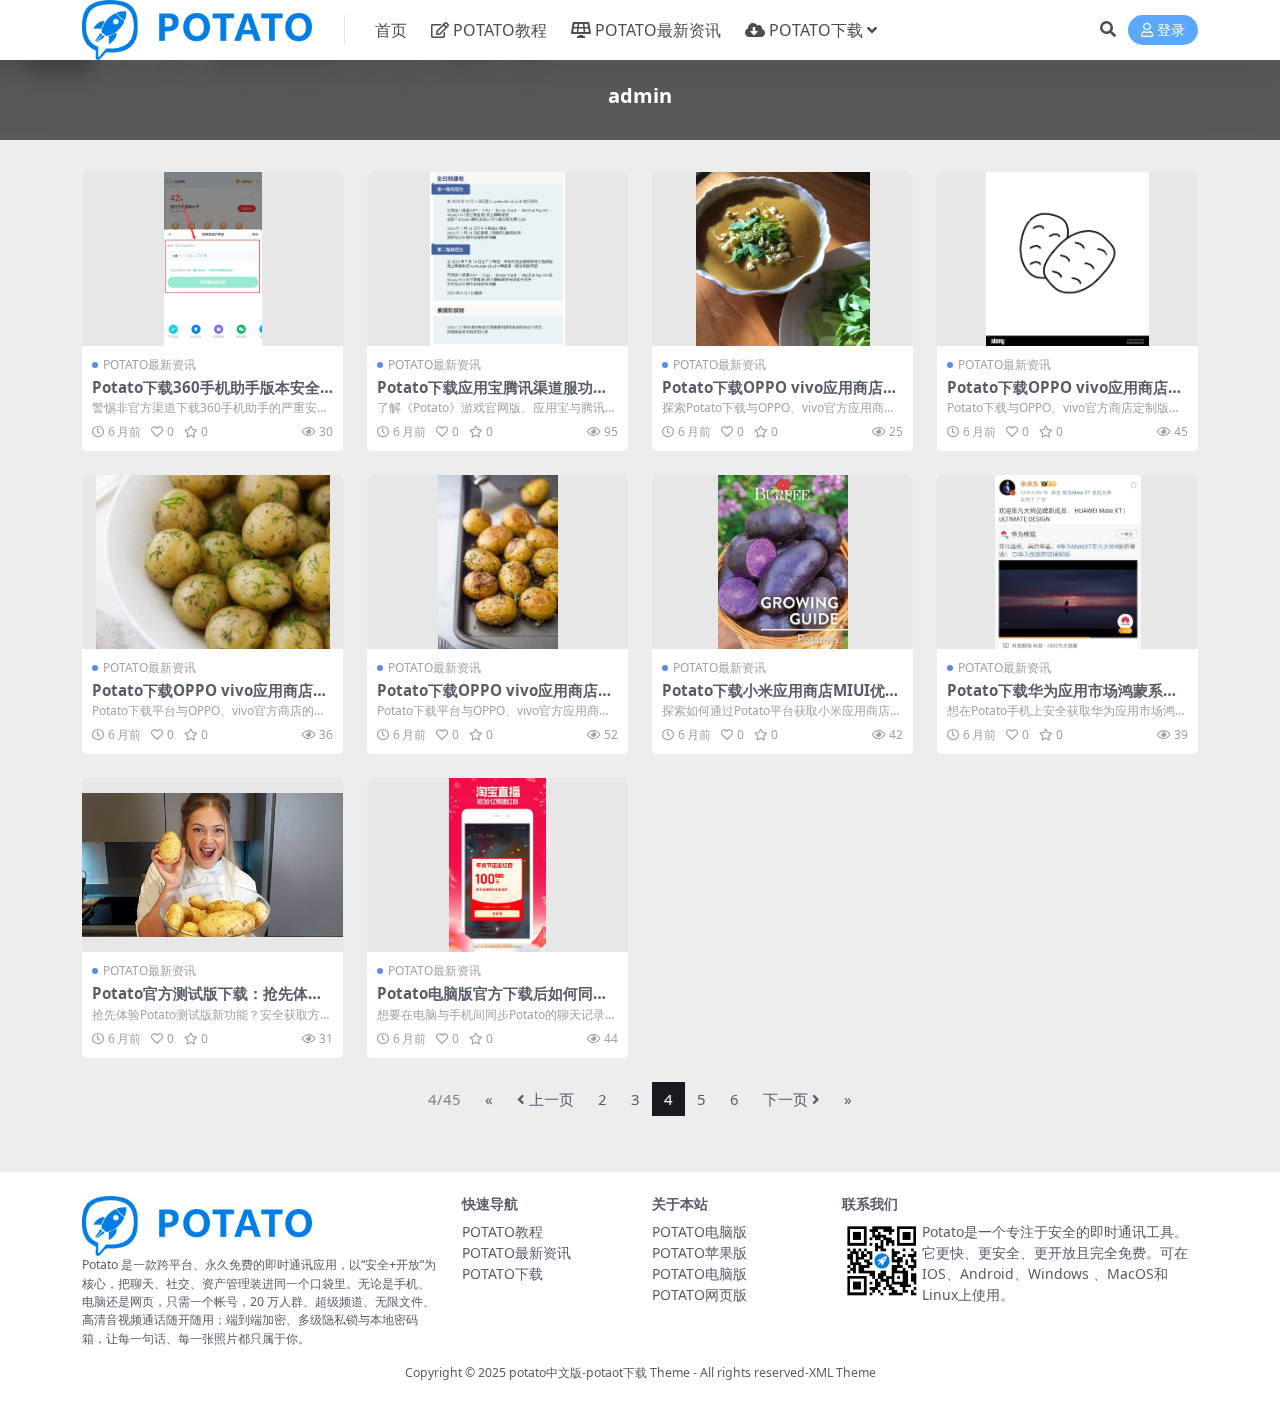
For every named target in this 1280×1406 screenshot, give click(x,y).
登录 (1171, 30)
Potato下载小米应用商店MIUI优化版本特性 (781, 699)
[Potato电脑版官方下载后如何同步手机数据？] (497, 865)
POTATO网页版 (699, 1294)
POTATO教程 (500, 30)
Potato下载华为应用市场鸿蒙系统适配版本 (1062, 699)
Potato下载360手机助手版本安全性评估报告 (206, 396)
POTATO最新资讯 (658, 30)
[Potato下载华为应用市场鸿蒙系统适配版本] (1067, 562)
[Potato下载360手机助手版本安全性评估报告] (212, 259)
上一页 (551, 1099)
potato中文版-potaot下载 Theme (599, 1372)
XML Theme (842, 1372)
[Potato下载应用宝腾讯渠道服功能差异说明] (497, 259)
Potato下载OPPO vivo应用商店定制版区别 (780, 396)
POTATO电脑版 (699, 1231)
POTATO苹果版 (699, 1252)
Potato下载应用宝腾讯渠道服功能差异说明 (492, 396)
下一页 (785, 1099)
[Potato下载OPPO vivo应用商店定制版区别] (782, 259)
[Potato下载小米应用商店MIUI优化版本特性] (782, 562)
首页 (391, 30)
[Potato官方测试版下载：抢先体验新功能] (212, 865)
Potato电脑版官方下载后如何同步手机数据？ (492, 1002)
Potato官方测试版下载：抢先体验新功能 (207, 1002)
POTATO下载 (816, 30)
